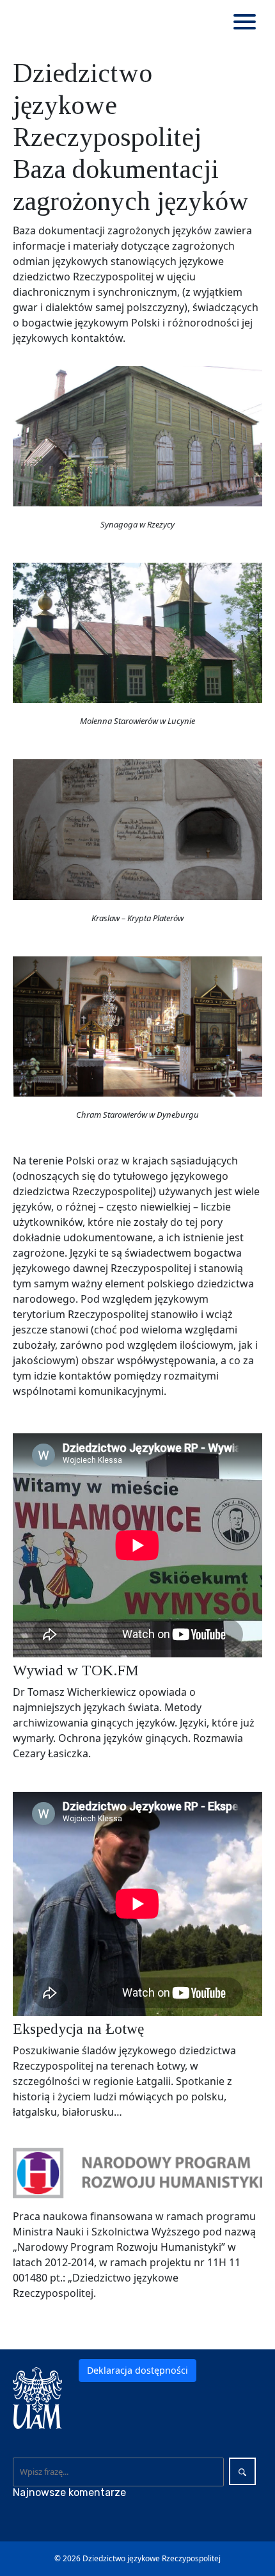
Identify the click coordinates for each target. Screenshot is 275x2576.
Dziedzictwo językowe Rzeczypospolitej (152, 2558)
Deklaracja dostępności (137, 2370)
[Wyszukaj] (242, 2471)
